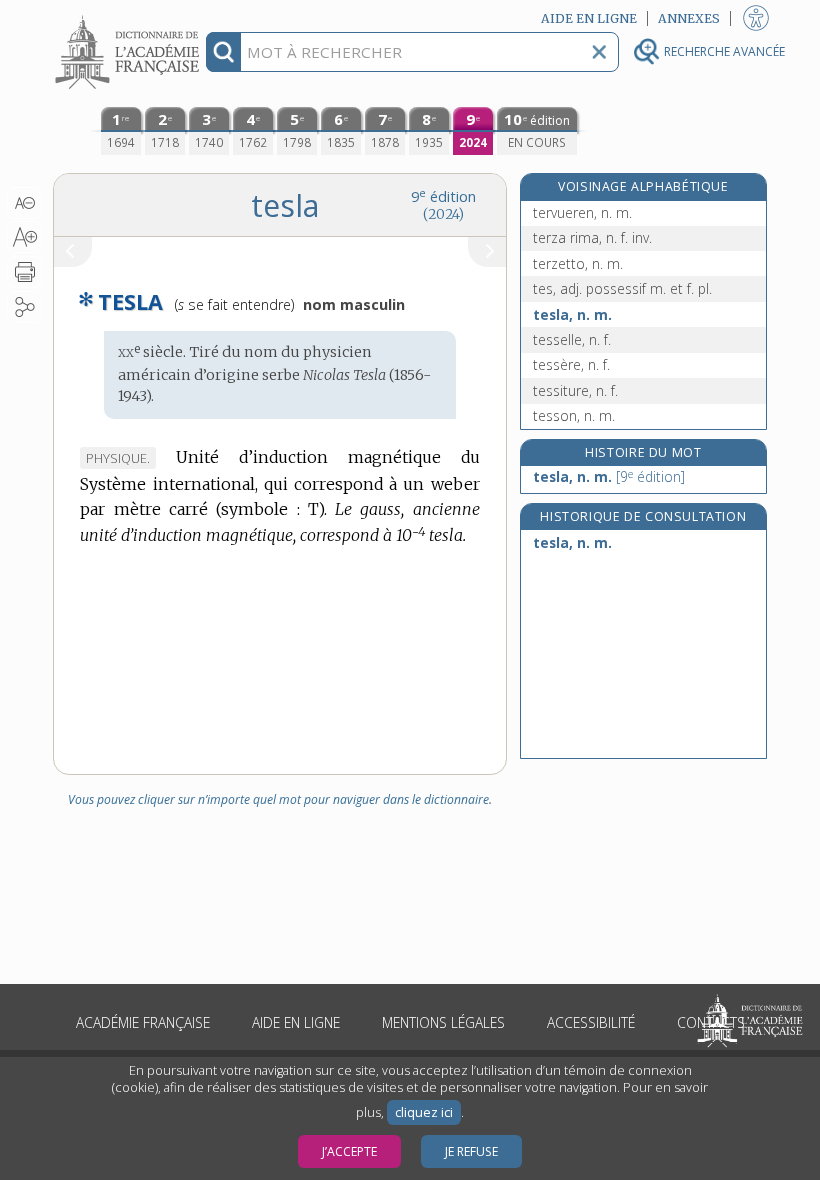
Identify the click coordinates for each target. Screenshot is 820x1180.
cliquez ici (424, 1112)
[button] (24, 203)
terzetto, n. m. (578, 263)
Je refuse (471, 1151)
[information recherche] (223, 52)
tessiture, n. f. (575, 390)
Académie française (143, 1022)
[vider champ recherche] (599, 52)
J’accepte (349, 1151)
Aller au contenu (130, 17)
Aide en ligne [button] (589, 18)
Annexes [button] (689, 18)
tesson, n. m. (574, 415)
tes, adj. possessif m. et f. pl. (622, 288)
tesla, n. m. (572, 314)
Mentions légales (443, 1022)
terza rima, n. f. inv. (592, 237)
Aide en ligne (296, 1022)
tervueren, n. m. (582, 212)
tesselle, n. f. (572, 339)
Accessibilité (591, 1022)
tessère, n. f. (571, 364)
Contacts (711, 1022)
